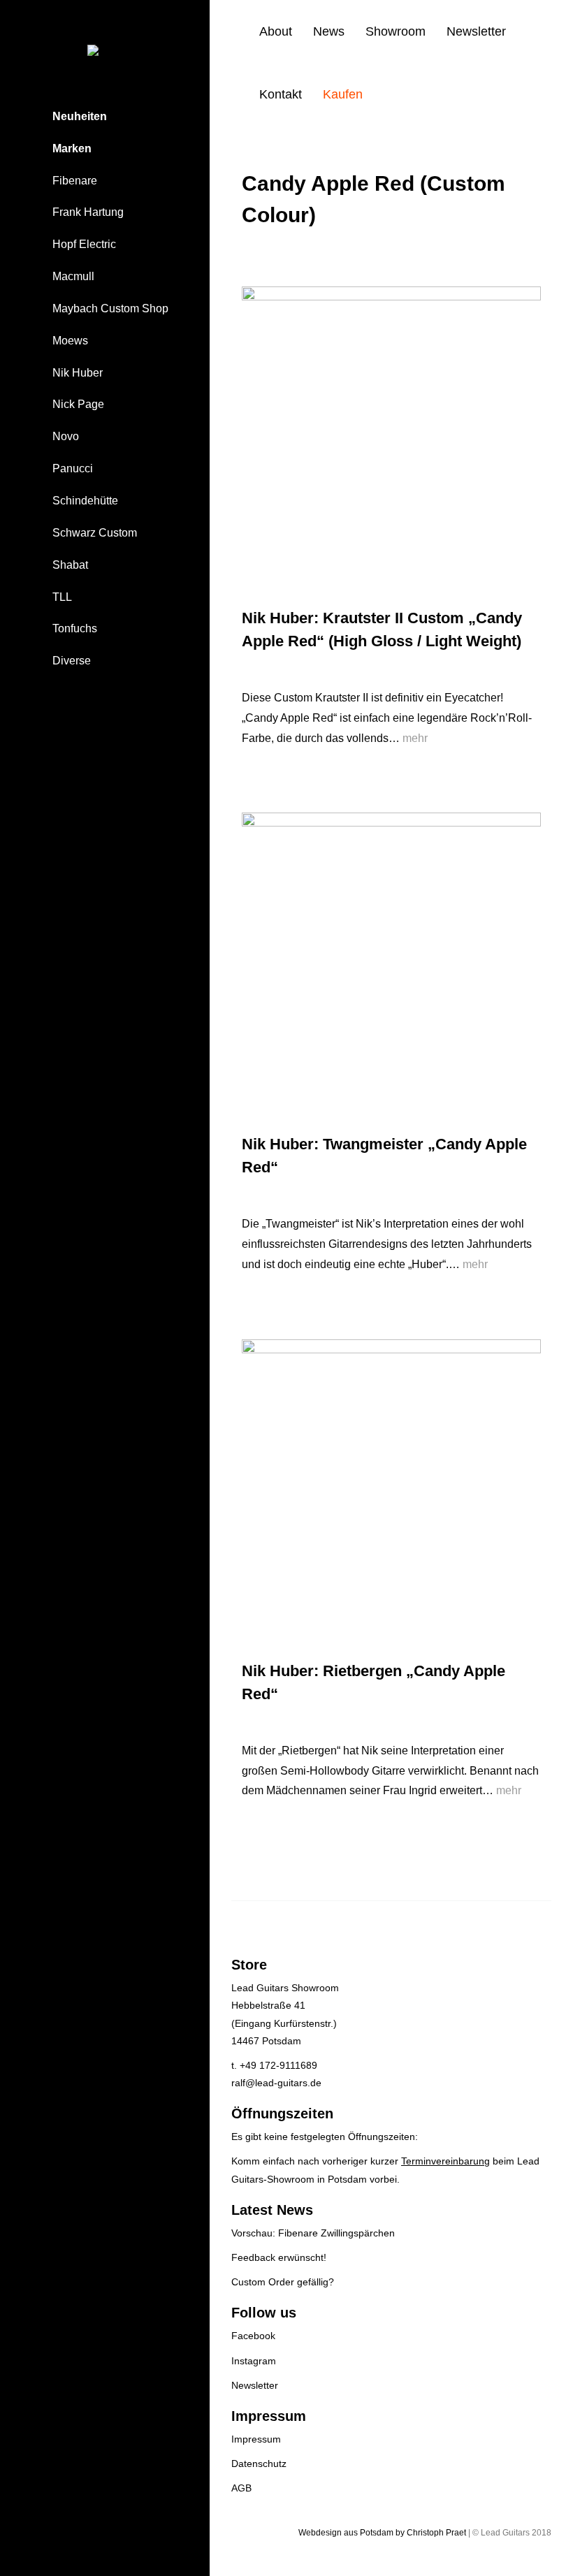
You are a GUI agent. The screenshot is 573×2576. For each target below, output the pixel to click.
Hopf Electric (84, 244)
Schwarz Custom (95, 533)
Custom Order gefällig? (283, 2282)
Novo (66, 436)
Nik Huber (78, 373)
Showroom (396, 31)
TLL (62, 597)
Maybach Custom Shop (110, 308)
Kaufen (343, 94)
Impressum (256, 2439)
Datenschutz (259, 2464)
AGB (241, 2488)
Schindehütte (85, 501)
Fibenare (75, 181)
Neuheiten (80, 116)
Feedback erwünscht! (279, 2257)
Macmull (73, 276)
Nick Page (78, 404)
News (329, 31)
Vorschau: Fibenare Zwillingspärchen (313, 2233)
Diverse (72, 661)
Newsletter (476, 31)
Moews (70, 341)
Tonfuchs (75, 628)
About (276, 31)
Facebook (253, 2336)
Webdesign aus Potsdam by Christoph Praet (382, 2533)
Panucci (73, 468)
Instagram (254, 2361)
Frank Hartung (88, 212)
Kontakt (281, 94)
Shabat (70, 565)
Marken (72, 148)
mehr (415, 738)
